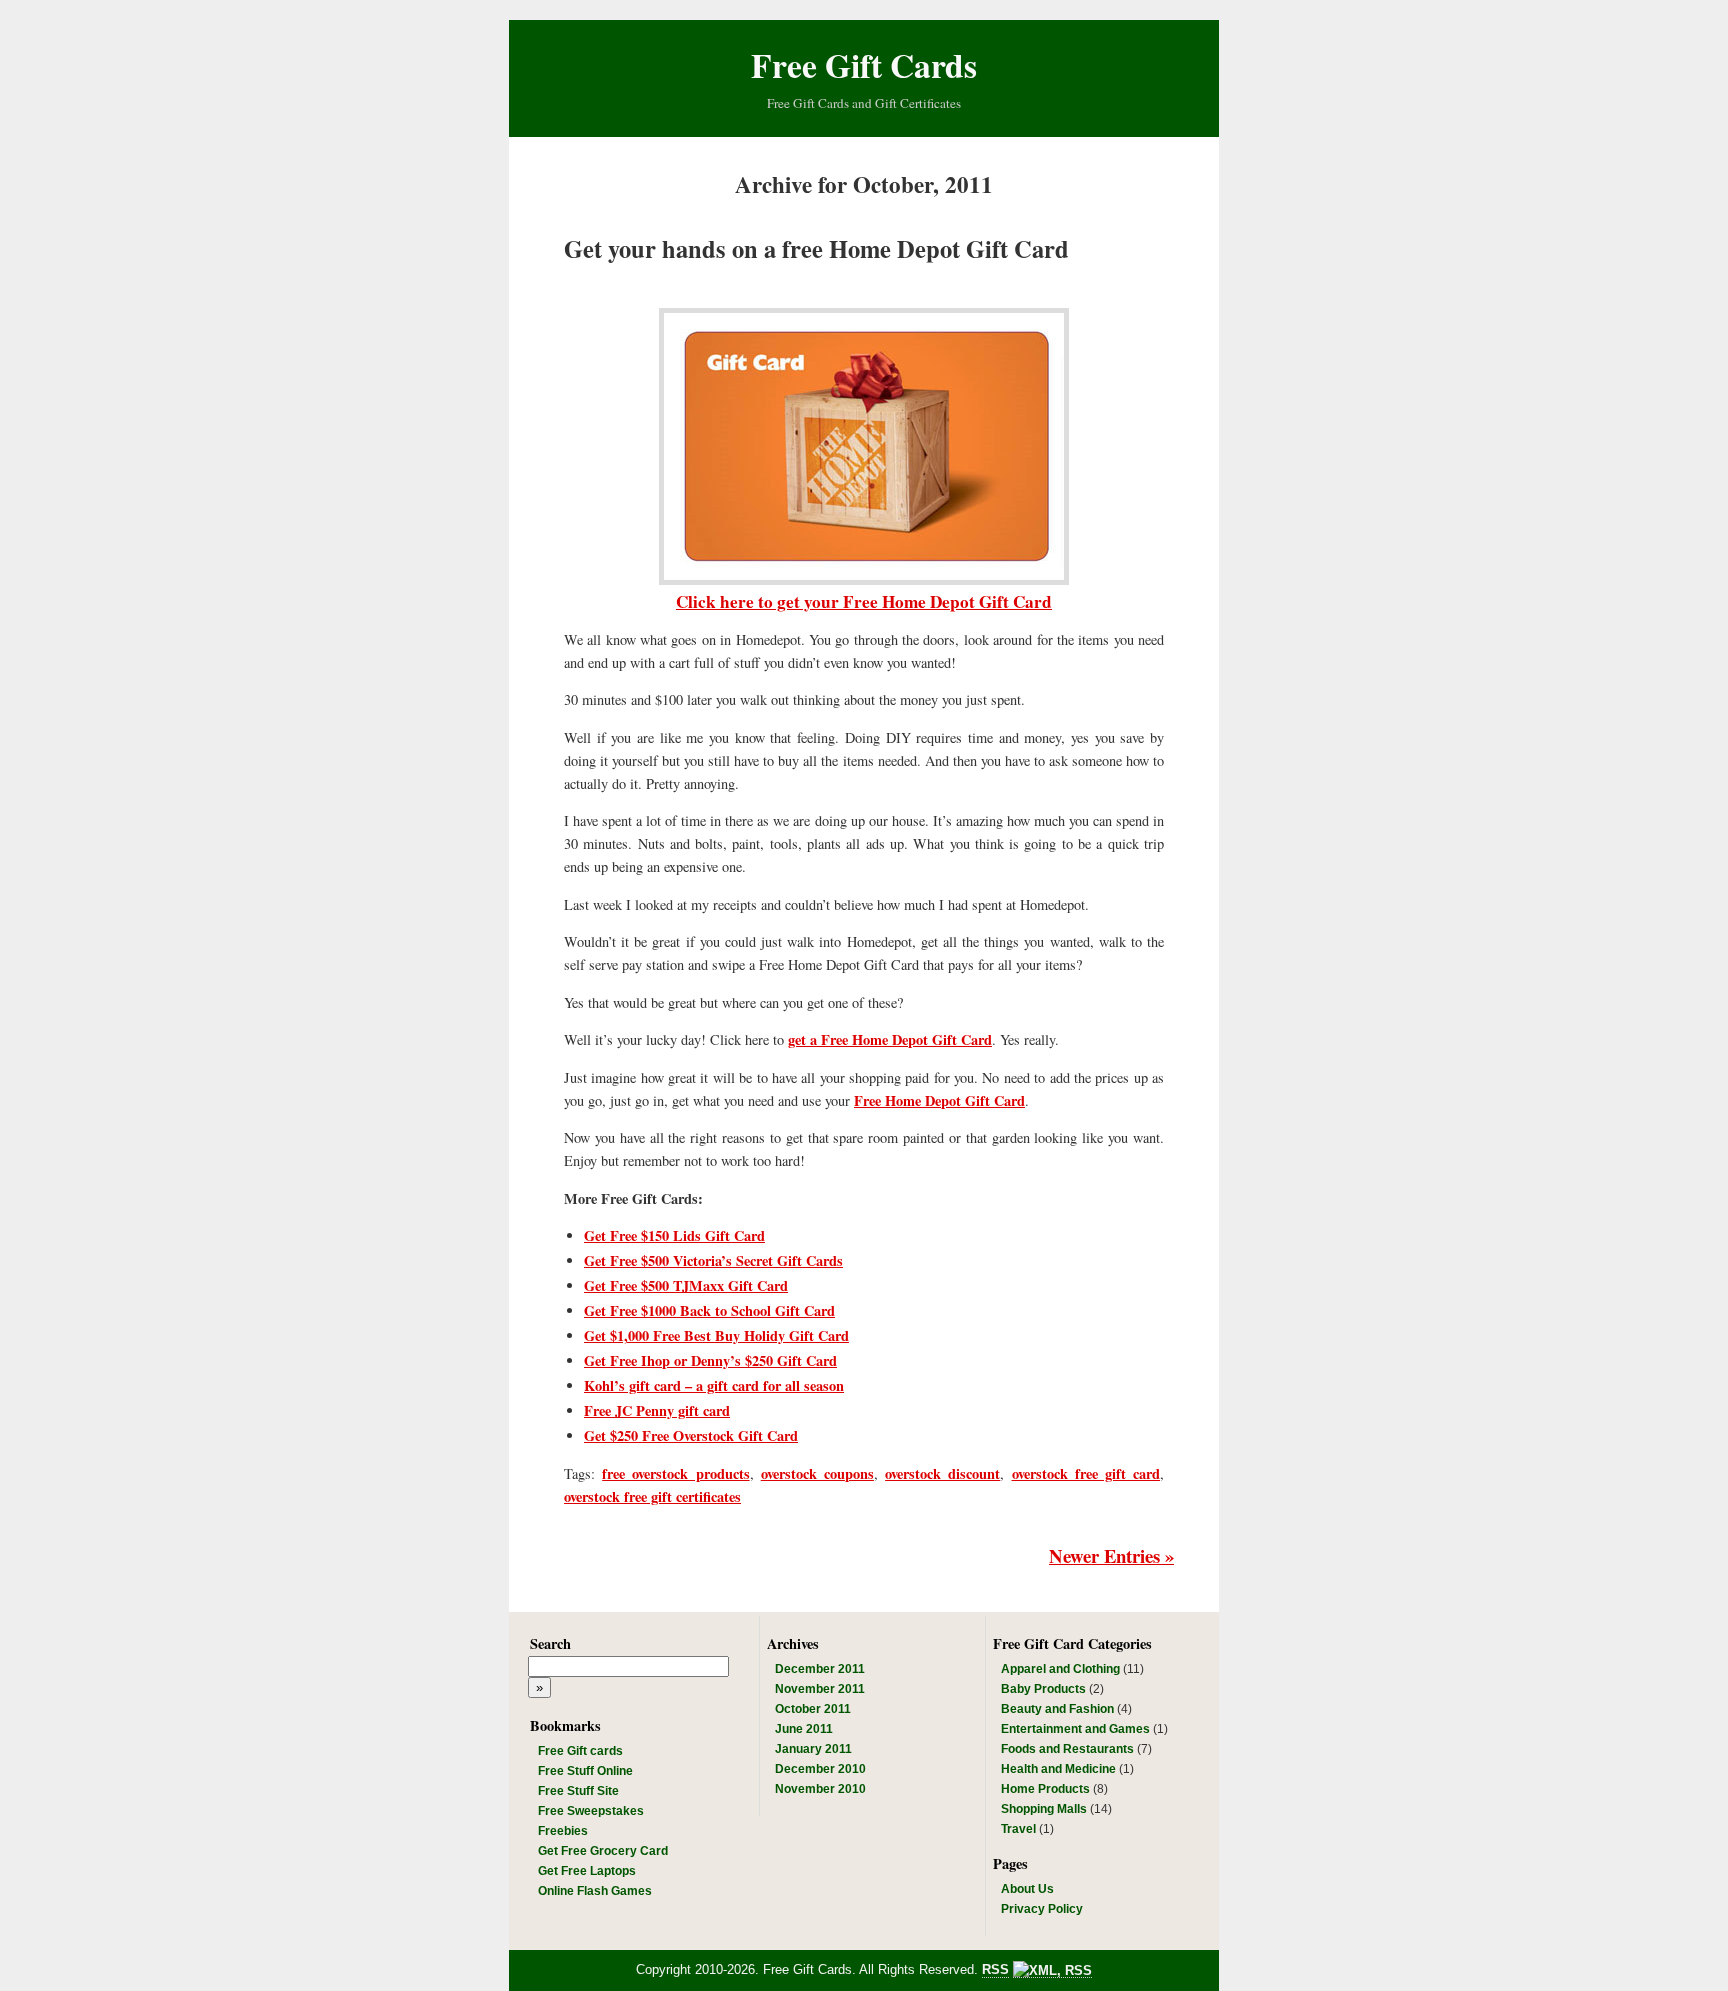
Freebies (563, 1831)
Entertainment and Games (1075, 1729)
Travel (1018, 1829)
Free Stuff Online (585, 1771)
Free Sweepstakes (591, 1811)
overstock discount (942, 1473)
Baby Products (1043, 1689)
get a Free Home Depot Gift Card (890, 1039)
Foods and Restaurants (1067, 1749)
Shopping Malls (1044, 1809)
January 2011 (813, 1749)
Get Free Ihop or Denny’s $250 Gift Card (710, 1360)
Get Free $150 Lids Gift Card (674, 1235)
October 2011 (813, 1709)
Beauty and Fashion (1057, 1709)
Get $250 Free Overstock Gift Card (691, 1435)
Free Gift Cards (864, 64)
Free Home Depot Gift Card (939, 1100)
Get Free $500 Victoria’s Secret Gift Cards (713, 1260)
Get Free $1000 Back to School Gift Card (709, 1310)
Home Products (1045, 1789)
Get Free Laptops (587, 1871)
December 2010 (820, 1769)
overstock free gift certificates (652, 1496)
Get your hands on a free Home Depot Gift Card (816, 248)
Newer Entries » (1111, 1555)
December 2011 (820, 1669)
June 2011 (804, 1729)
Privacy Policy (1042, 1909)
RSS (995, 1969)
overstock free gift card (1086, 1473)
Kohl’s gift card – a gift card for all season (714, 1385)
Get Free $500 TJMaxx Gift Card (686, 1285)
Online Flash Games (595, 1891)
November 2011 (820, 1689)
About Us (1027, 1889)
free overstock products (675, 1473)
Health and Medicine (1058, 1769)
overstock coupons (817, 1473)
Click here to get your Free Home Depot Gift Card (864, 601)
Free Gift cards (580, 1751)
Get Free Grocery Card (603, 1851)
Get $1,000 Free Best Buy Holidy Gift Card (716, 1335)
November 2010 (820, 1789)
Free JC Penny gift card (657, 1410)
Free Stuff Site (578, 1791)
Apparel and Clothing (1060, 1669)
